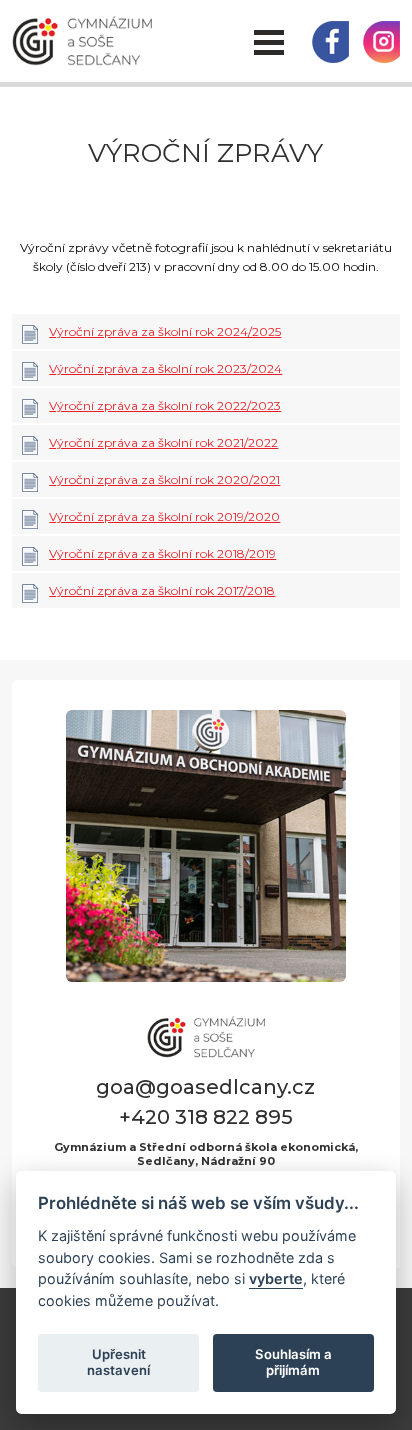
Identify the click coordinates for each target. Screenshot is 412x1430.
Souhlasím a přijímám (293, 1362)
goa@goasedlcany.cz (205, 1087)
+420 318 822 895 (206, 1117)
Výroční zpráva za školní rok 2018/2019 (162, 553)
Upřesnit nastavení (118, 1362)
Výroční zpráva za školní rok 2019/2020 (164, 516)
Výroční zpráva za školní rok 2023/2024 (165, 368)
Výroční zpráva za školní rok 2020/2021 (164, 479)
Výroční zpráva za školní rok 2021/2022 (163, 442)
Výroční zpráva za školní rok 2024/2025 (165, 331)
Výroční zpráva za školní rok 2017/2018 (162, 590)
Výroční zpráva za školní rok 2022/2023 (165, 405)
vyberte (276, 1278)
